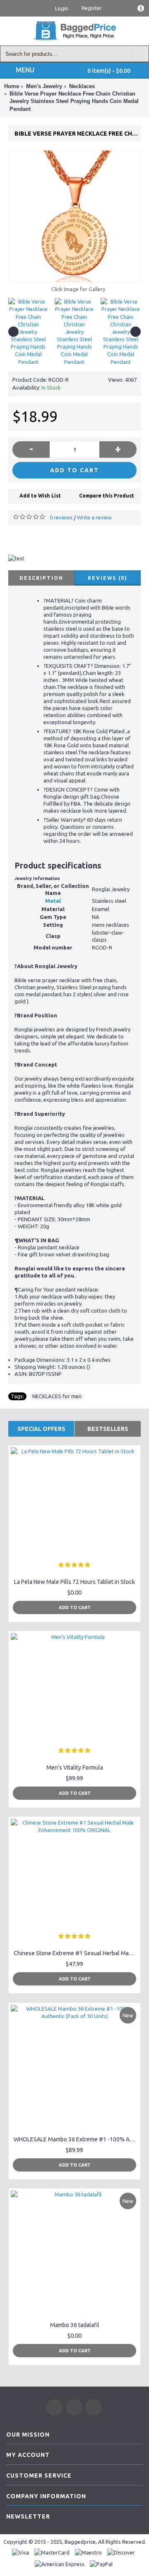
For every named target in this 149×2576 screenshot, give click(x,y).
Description (41, 578)
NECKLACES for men (57, 1396)
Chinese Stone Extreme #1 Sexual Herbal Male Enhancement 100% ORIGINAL (76, 1953)
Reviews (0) (108, 578)
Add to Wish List (40, 496)
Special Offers (41, 1429)
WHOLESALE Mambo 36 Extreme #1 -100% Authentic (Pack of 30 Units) (76, 2139)
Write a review (94, 517)
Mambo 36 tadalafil (75, 2325)
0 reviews (61, 517)
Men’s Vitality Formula (75, 1768)
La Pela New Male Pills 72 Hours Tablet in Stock (74, 1582)
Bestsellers (108, 1429)
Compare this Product (107, 496)
